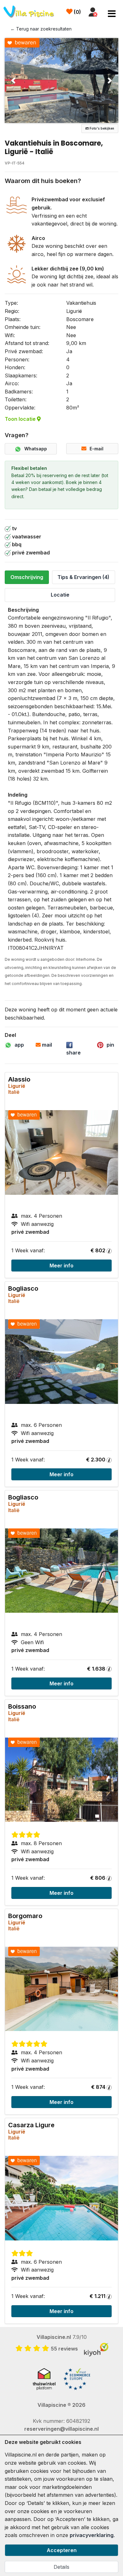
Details (61, 2567)
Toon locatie (21, 419)
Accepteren (62, 2550)
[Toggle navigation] (112, 14)
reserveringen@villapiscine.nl (61, 2429)
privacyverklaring (92, 2535)
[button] (13, 81)
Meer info (61, 1266)
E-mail (97, 449)
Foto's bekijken (101, 128)
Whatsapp (36, 449)
